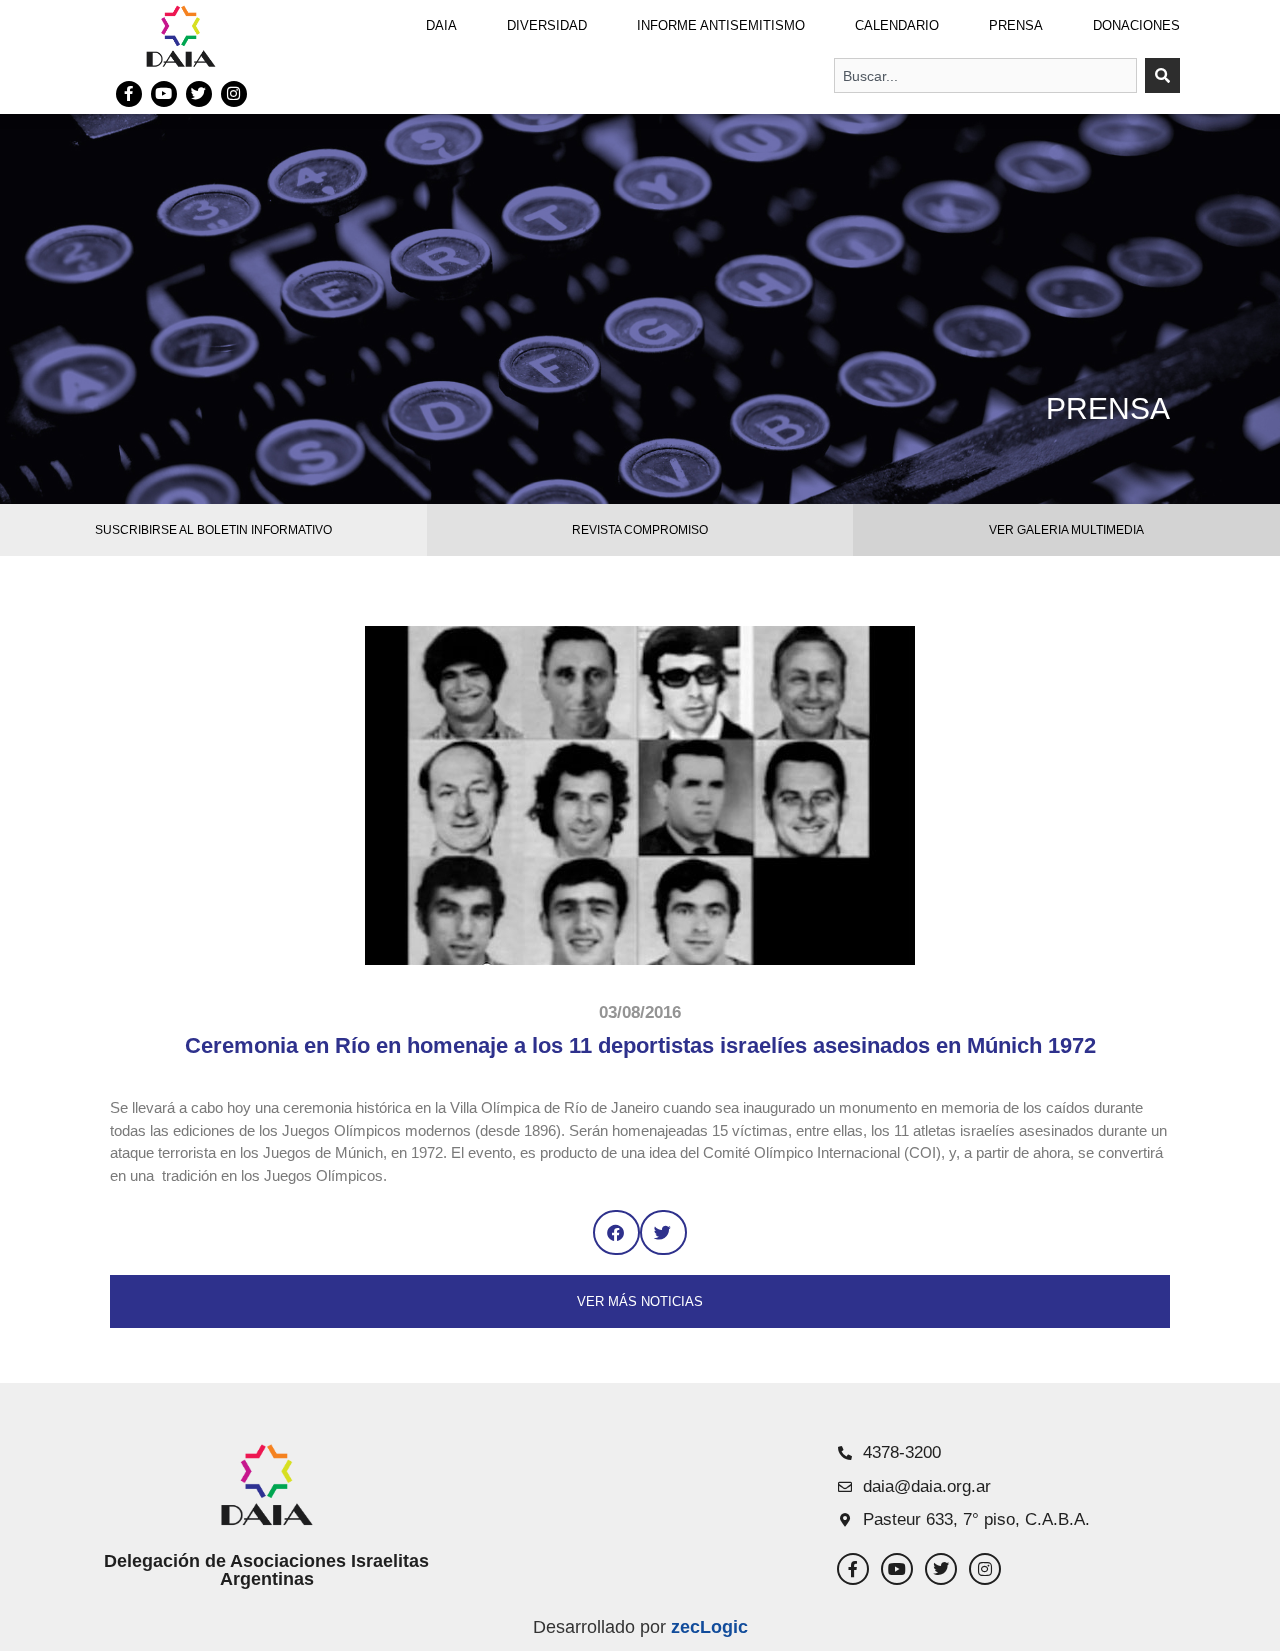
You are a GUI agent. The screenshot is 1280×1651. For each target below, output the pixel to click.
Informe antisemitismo (721, 25)
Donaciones (1136, 25)
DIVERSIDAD (547, 25)
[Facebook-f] (129, 94)
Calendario (897, 25)
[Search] (1162, 75)
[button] (616, 1232)
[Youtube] (164, 94)
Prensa (1016, 25)
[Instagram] (234, 94)
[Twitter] (199, 94)
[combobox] (985, 75)
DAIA (441, 25)
